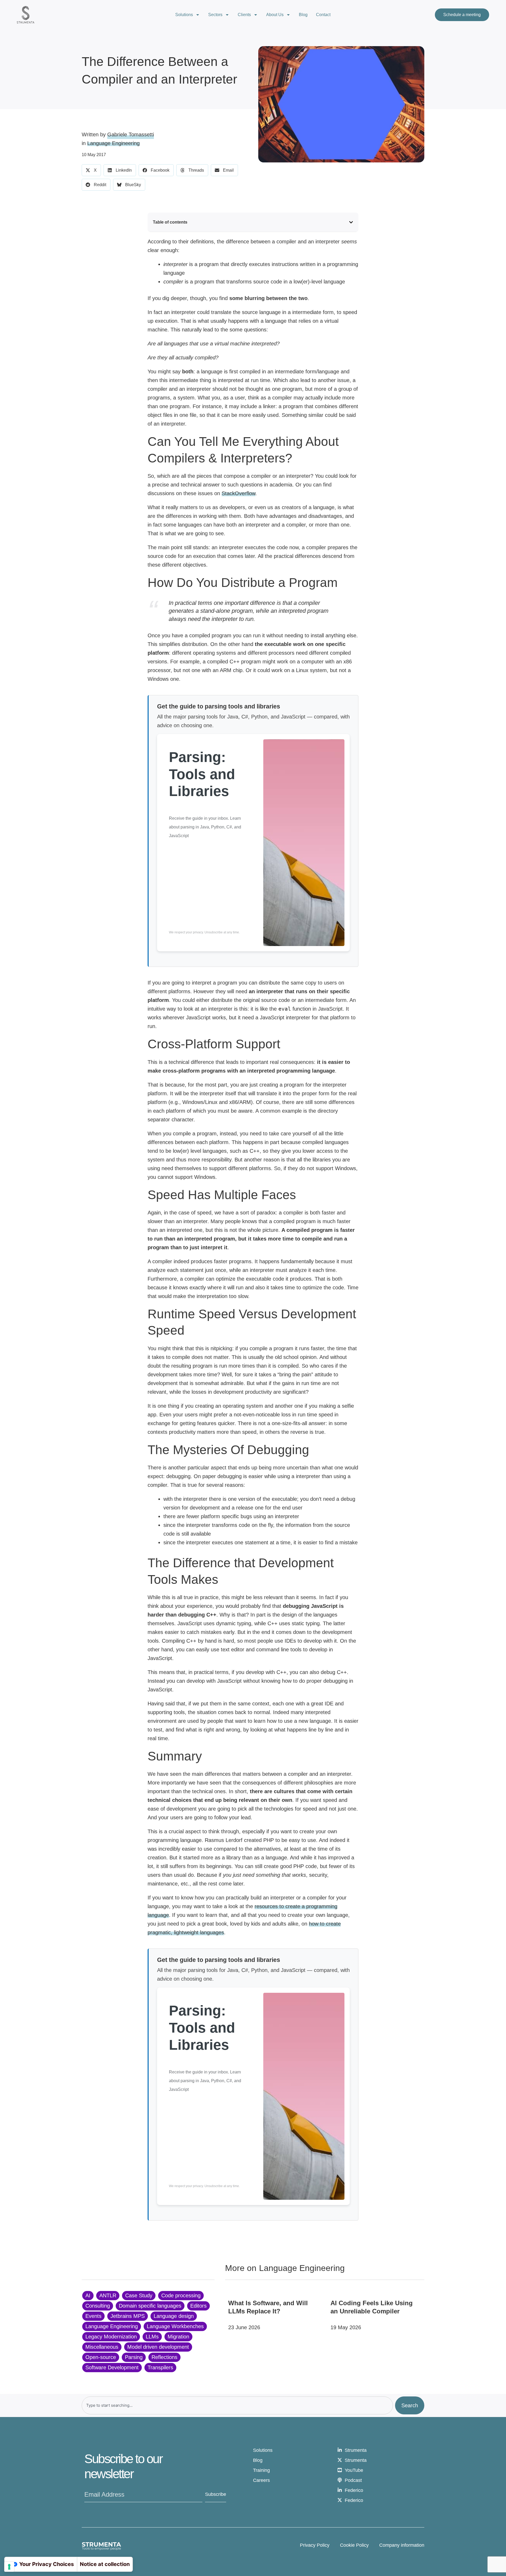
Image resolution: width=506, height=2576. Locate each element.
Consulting (98, 2306)
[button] (91, 170)
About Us (275, 15)
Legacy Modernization (111, 2337)
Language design (174, 2316)
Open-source (101, 2357)
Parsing (134, 2357)
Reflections (164, 2357)
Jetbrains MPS (128, 2316)
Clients (244, 15)
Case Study (139, 2295)
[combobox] (237, 2405)
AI (88, 2295)
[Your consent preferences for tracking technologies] (9, 2567)
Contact (323, 15)
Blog (303, 15)
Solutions (184, 15)
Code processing (181, 2295)
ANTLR (108, 2295)
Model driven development (158, 2347)
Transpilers (160, 2367)
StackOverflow (239, 493)
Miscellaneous (102, 2347)
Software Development (112, 2367)
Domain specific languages (150, 2306)
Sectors (215, 15)
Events (93, 2316)
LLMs (152, 2337)
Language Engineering (113, 143)
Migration (178, 2337)
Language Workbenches (175, 2326)
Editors (198, 2306)
